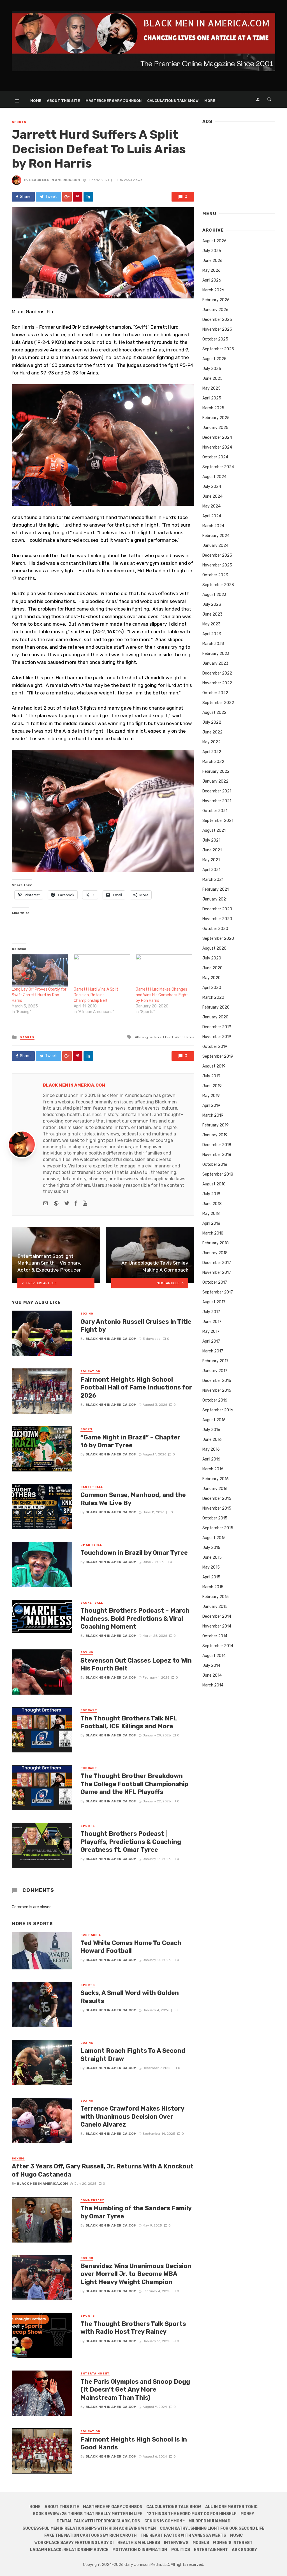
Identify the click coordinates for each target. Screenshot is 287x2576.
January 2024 (215, 546)
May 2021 (211, 860)
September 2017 (218, 1292)
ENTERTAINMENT (211, 2550)
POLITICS (181, 2550)
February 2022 (216, 772)
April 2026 (212, 280)
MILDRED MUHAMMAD (210, 2521)
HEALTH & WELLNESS (139, 2543)
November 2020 (217, 919)
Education (90, 1372)
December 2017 (217, 1263)
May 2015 (211, 1567)
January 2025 (215, 428)
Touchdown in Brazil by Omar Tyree (134, 1553)
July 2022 (212, 722)
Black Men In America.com (55, 180)
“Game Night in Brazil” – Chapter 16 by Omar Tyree (130, 1441)
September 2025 (218, 349)
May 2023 (211, 624)
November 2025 (217, 329)
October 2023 (215, 575)
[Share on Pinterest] (78, 197)
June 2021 (212, 850)
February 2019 (216, 1125)
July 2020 (212, 958)
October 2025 (215, 339)
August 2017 (214, 1302)
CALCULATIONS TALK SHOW (173, 101)
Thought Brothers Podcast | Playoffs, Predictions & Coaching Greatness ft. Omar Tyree (131, 1842)
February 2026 (216, 300)
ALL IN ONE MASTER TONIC (231, 2507)
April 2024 (212, 516)
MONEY (247, 2514)
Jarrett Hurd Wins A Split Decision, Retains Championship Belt (96, 995)
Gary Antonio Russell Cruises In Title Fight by (136, 1326)
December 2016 (217, 1381)
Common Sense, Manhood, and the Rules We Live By (133, 1499)
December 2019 (217, 1027)
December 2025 (217, 320)
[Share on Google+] (67, 197)
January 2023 (215, 663)
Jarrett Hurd (163, 1037)
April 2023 (212, 634)
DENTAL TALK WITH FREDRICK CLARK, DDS (98, 2521)
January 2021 (215, 899)
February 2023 (216, 654)
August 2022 (214, 713)
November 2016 (217, 1390)
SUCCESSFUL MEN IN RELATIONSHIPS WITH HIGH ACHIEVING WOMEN (89, 2528)
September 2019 (218, 1056)
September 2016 (218, 1410)
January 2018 (215, 1253)
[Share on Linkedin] (88, 197)
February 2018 (216, 1243)
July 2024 (212, 487)
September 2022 (218, 703)
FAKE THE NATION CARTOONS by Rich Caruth (90, 2535)
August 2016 (214, 1420)
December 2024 (217, 437)
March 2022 (213, 762)
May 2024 (211, 506)
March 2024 (213, 526)
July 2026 (212, 251)
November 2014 (217, 1626)
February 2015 (216, 1597)
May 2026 (211, 270)
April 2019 (211, 1106)
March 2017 (213, 1351)
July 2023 (212, 604)
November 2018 (217, 1155)
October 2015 (215, 1518)
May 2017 (211, 1332)
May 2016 (211, 1449)
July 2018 (211, 1194)
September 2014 (218, 1646)
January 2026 (215, 310)
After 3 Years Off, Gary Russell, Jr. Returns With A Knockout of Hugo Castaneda (103, 2170)
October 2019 (215, 1047)
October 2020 (215, 929)
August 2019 (214, 1066)
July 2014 (211, 1666)
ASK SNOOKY (244, 2550)
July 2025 (212, 369)
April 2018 (211, 1223)
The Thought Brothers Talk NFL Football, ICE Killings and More (129, 1722)
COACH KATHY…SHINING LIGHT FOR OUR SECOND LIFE (212, 2528)
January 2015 (215, 1607)
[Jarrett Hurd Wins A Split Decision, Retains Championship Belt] (102, 971)
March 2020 (213, 997)
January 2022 (215, 781)
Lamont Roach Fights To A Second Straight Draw (133, 2055)
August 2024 (214, 477)
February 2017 (215, 1361)
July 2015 (211, 1548)
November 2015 (217, 1508)
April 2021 (211, 870)
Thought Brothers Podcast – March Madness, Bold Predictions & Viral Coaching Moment (135, 1619)
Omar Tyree (91, 1545)
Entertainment (95, 2374)
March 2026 (213, 290)
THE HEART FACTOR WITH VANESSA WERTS (183, 2535)
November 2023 (217, 565)
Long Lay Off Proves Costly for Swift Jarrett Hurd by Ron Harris (39, 995)
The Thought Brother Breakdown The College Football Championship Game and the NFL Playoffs (135, 1784)
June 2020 (212, 968)
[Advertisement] (239, 165)
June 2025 (212, 379)
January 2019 (215, 1135)
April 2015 (211, 1577)
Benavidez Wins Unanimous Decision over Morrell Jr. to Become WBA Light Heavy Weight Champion (136, 2274)
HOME (36, 101)
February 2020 (216, 1007)
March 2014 (213, 1685)
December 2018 (217, 1145)
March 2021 (213, 880)
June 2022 (212, 732)
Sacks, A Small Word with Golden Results (130, 1997)
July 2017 (211, 1312)
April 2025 (212, 398)
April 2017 (211, 1341)
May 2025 (211, 388)
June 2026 (212, 261)
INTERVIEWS (176, 2543)
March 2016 (213, 1469)
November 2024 (217, 447)
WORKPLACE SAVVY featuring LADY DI (74, 2543)
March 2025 (213, 408)
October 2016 (215, 1400)
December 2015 (217, 1499)
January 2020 (215, 1017)
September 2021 (218, 821)
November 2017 (217, 1273)
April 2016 (211, 1459)
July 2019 (211, 1076)
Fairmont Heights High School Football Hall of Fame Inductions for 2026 (136, 1388)
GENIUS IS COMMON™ (165, 2521)
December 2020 (217, 909)
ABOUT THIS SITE (63, 101)
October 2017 (215, 1282)
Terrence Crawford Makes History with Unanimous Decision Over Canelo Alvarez (132, 2116)
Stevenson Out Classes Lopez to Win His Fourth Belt (136, 1664)
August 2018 (214, 1184)
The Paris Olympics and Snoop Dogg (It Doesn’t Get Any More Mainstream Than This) (135, 2390)
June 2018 (212, 1204)
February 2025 (216, 418)
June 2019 (212, 1086)
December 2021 (217, 791)
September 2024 (218, 467)
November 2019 (217, 1037)
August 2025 (214, 359)
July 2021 (211, 840)
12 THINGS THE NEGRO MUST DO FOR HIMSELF (192, 2514)
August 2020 (214, 948)
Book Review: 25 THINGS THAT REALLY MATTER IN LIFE (88, 2514)
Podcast (89, 1710)
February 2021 (216, 889)
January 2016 (215, 1489)
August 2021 (214, 830)
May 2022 (211, 742)
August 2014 (214, 1656)
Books (86, 1429)
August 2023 (214, 595)
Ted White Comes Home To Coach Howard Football (131, 1947)
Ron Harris (186, 1037)
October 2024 (215, 457)
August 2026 (214, 241)
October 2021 (215, 811)
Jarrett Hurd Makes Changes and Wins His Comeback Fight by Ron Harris (162, 995)
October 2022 (215, 693)
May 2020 (211, 978)
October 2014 (215, 1636)
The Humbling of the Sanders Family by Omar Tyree (136, 2212)
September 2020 (218, 939)
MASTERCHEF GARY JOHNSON (114, 101)
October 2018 (215, 1164)
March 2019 (213, 1115)
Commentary (92, 2200)
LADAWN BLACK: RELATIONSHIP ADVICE (69, 2550)
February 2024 (216, 536)
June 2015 (212, 1557)
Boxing (143, 1037)
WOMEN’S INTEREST (233, 2543)
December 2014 (217, 1616)
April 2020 (212, 988)
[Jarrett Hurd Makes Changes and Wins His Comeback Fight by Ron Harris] (164, 971)
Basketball (92, 1487)
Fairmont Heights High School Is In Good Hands (134, 2443)
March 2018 (213, 1233)
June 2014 (212, 1675)
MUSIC (236, 2535)
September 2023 (218, 585)
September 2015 (218, 1528)
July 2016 (211, 1430)
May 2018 (211, 1214)
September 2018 (218, 1174)
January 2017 (215, 1371)
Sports (19, 122)
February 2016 (216, 1479)
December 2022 (217, 673)
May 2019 (211, 1096)
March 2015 (213, 1587)
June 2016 (212, 1440)
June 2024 (212, 496)
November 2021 (217, 801)
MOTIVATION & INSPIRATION (140, 2550)
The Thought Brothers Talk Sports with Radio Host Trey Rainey (133, 2328)
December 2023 (217, 555)
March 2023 (213, 644)
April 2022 (212, 752)
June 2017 (212, 1322)
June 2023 (212, 614)
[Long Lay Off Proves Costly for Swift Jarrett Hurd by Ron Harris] (40, 971)
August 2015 (214, 1538)
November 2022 (217, 683)
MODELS (201, 2543)
